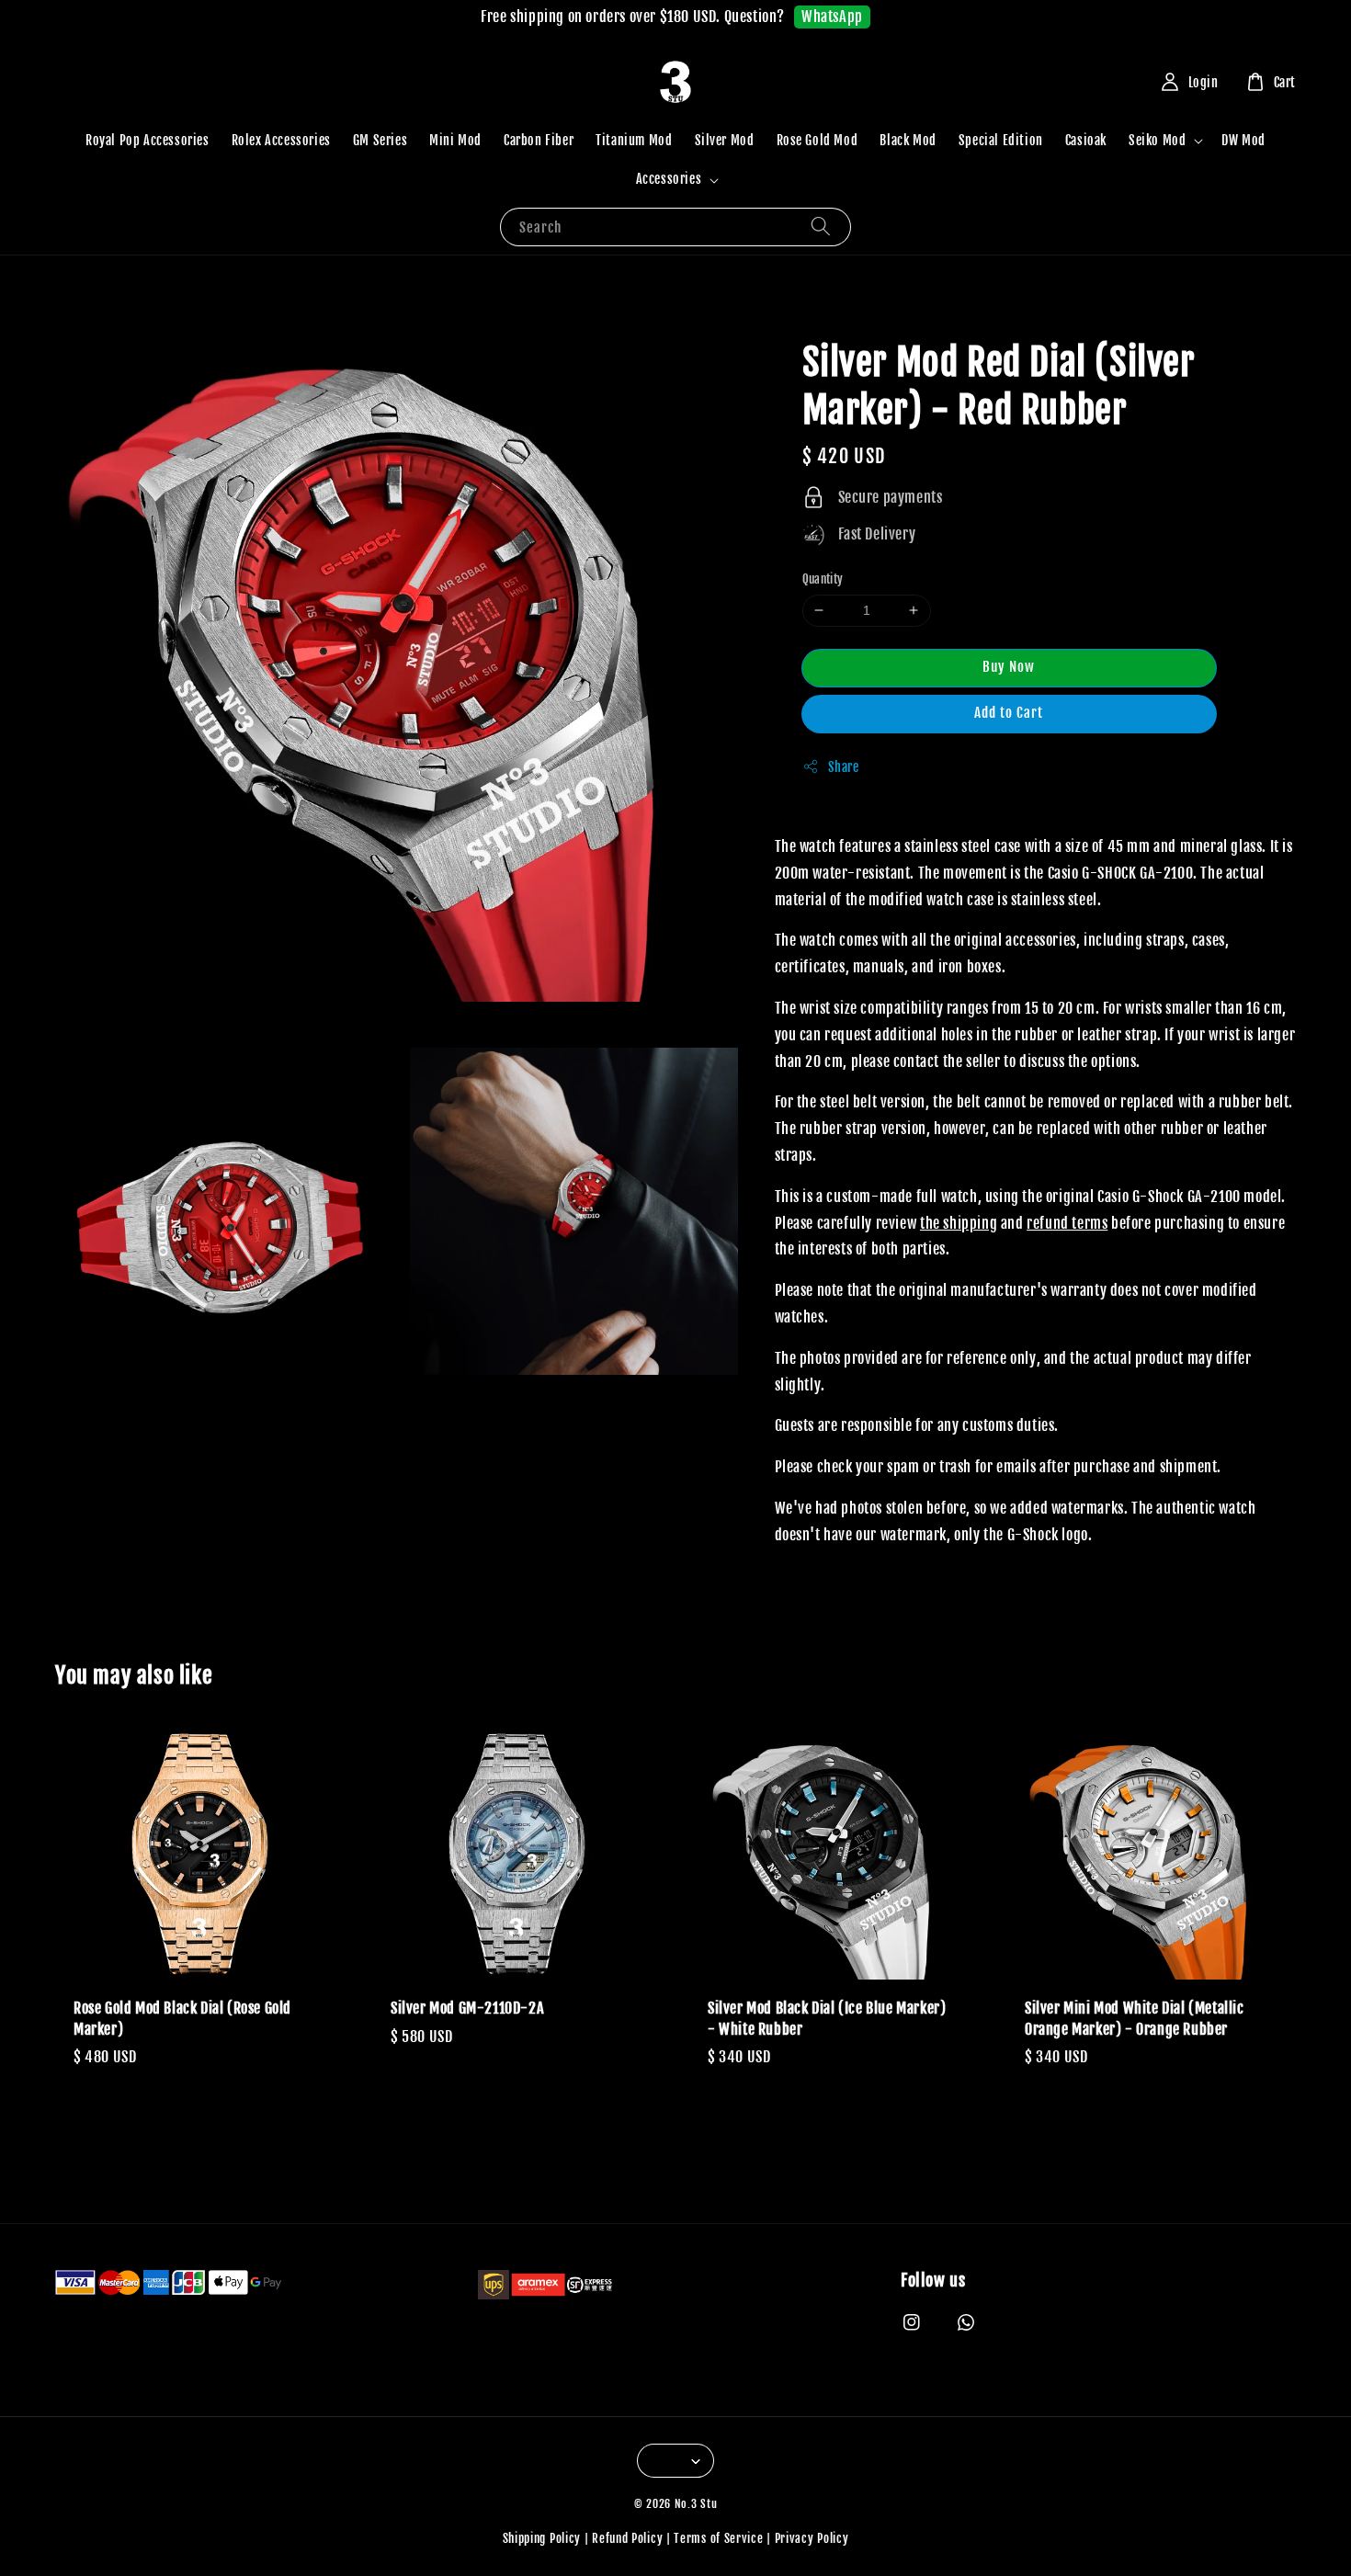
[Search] (821, 227)
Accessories (669, 179)
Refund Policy (627, 2538)
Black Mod (908, 140)
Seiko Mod (1157, 140)
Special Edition (1001, 140)
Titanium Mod (634, 140)
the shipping (959, 1223)
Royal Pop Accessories (148, 140)
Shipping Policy (542, 2538)
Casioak (1086, 140)
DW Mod (1243, 140)
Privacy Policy (812, 2538)
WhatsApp (832, 17)
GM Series (380, 140)
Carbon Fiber (539, 140)
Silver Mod (725, 140)
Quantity (823, 579)
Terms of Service (718, 2538)
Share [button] (844, 767)
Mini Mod (455, 140)
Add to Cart (1009, 713)
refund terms (1067, 1223)
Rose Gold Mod (817, 140)
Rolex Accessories (281, 140)
